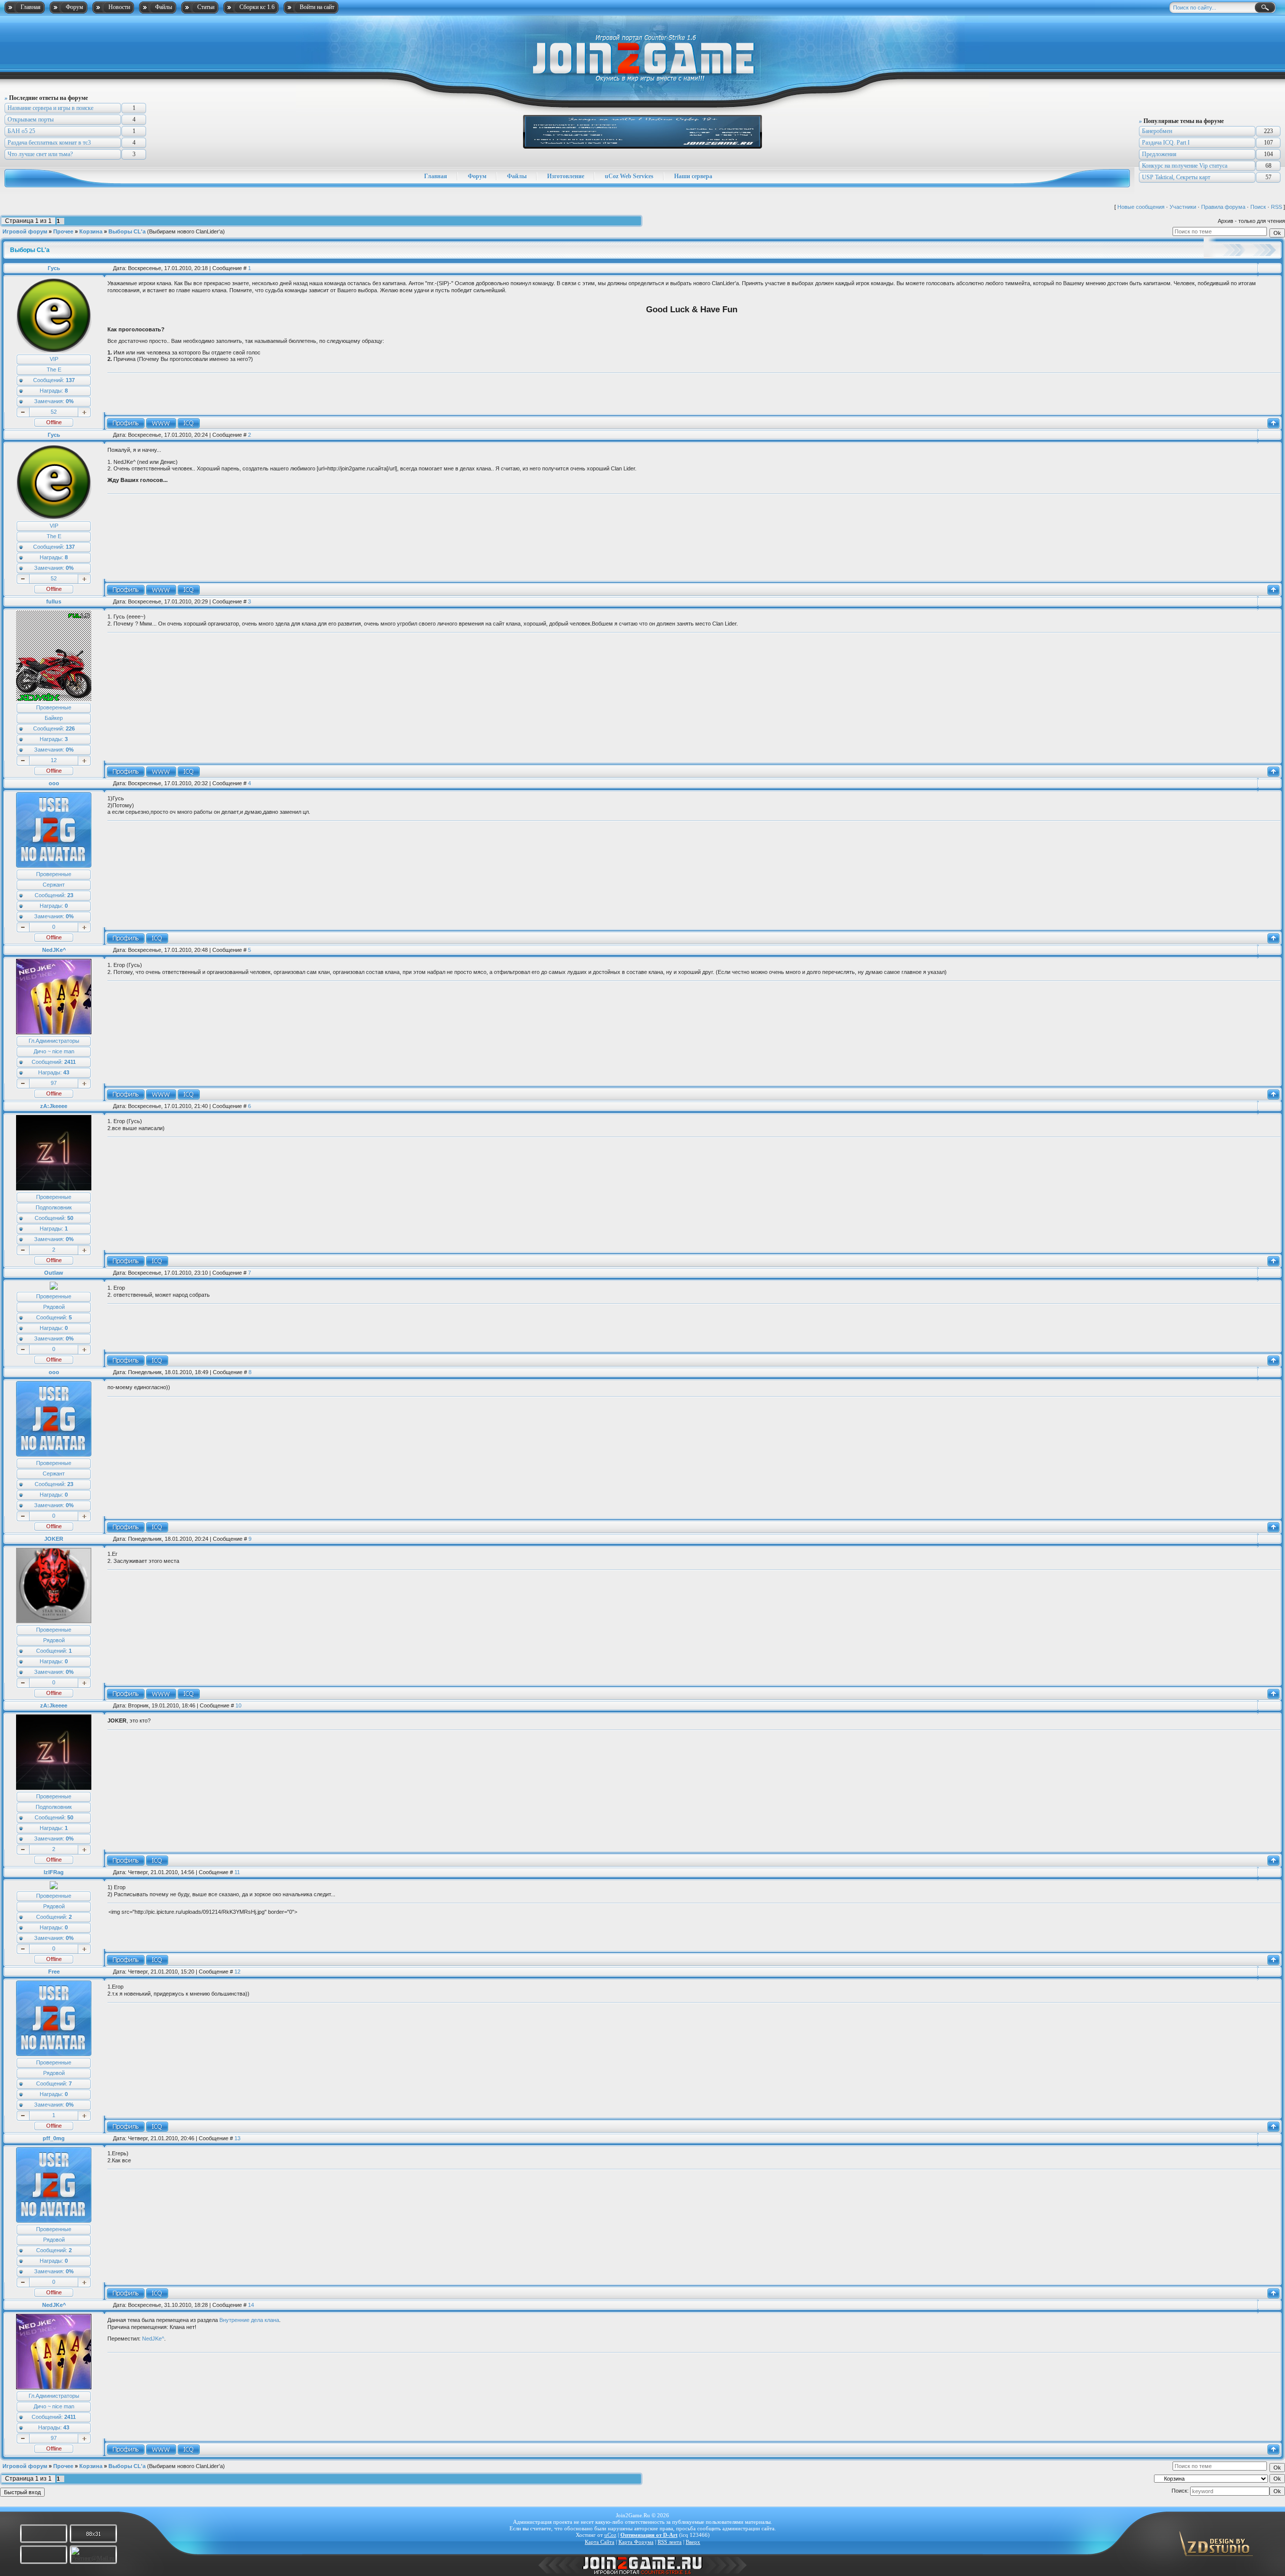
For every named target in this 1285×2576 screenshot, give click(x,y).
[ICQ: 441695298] (189, 1694)
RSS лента (670, 2542)
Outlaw (54, 1273)
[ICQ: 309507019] (157, 938)
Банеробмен (1157, 131)
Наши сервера (693, 176)
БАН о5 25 (21, 131)
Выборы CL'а (127, 231)
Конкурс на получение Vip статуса (1185, 166)
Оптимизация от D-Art (649, 2535)
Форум (75, 7)
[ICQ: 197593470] (157, 1960)
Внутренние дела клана (249, 2320)
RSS (1276, 207)
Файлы (164, 7)
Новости (119, 7)
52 (54, 412)
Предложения (1159, 154)
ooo (54, 783)
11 (237, 1872)
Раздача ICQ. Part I (1166, 143)
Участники (1183, 207)
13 (237, 2138)
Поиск (1258, 207)
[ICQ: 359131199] (189, 423)
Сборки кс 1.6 (257, 7)
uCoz (610, 2535)
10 (238, 1705)
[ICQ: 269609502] (157, 1361)
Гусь (54, 268)
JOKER (54, 1539)
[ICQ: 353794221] (157, 2293)
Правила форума (1223, 207)
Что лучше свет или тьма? (40, 154)
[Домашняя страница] (161, 423)
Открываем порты (31, 119)
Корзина (91, 231)
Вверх (693, 2542)
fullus (54, 601)
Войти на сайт (317, 7)
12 (54, 760)
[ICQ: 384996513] (157, 1261)
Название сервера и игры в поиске (50, 108)
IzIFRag (54, 1872)
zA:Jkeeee (54, 1106)
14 (251, 2305)
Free (54, 1972)
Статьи (206, 7)
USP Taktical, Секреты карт (1176, 177)
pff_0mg (54, 2138)
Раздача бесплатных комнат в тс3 (49, 143)
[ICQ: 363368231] (157, 2127)
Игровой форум (25, 231)
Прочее (63, 231)
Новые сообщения (1141, 207)
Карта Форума (636, 2542)
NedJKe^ (54, 950)
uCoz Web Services (629, 176)
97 (54, 1083)
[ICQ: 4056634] (189, 772)
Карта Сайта (600, 2542)
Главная (31, 7)
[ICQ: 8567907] (189, 1094)
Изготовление (566, 176)
